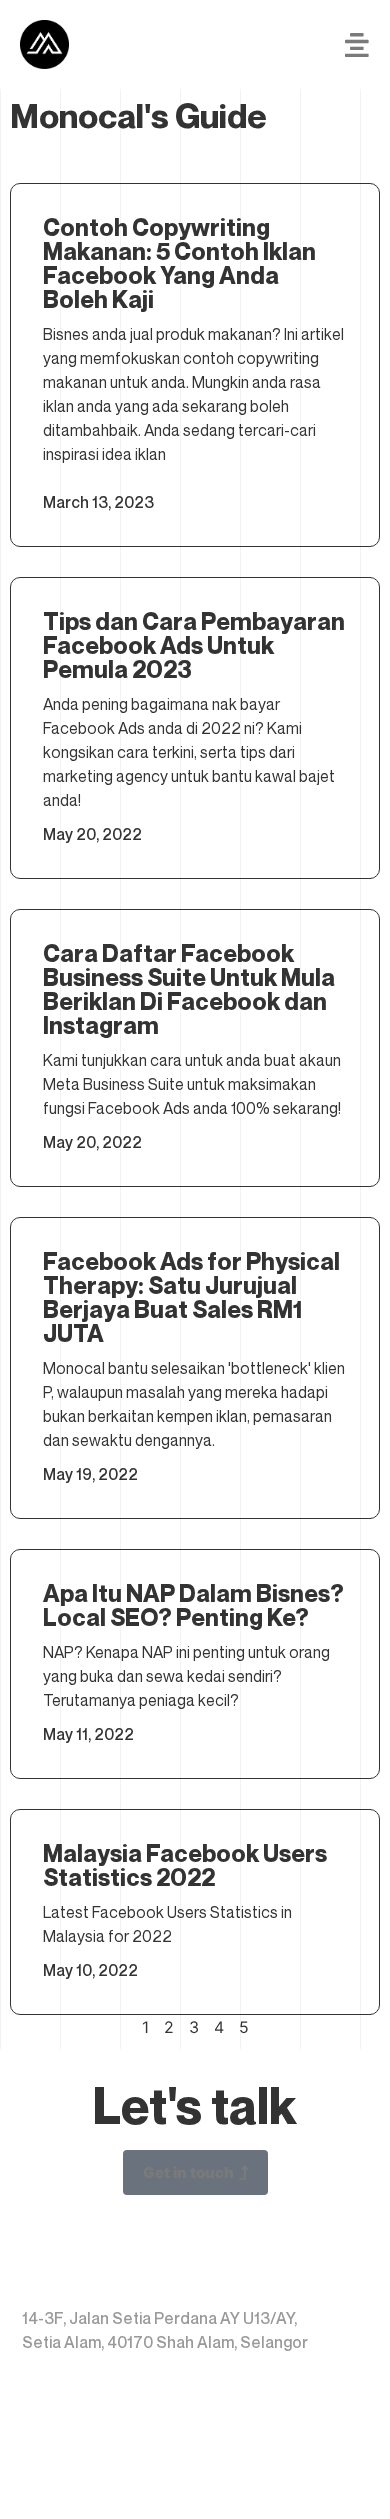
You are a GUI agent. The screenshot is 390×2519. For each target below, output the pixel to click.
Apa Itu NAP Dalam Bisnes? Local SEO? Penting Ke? (193, 1605)
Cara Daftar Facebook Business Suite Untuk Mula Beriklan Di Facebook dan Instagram (189, 989)
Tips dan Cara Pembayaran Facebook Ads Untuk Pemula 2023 (194, 645)
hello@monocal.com (120, 2468)
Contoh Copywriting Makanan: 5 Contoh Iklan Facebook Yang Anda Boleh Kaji (179, 263)
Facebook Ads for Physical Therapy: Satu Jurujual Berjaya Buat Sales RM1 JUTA (191, 1297)
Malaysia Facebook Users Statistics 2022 (185, 1865)
